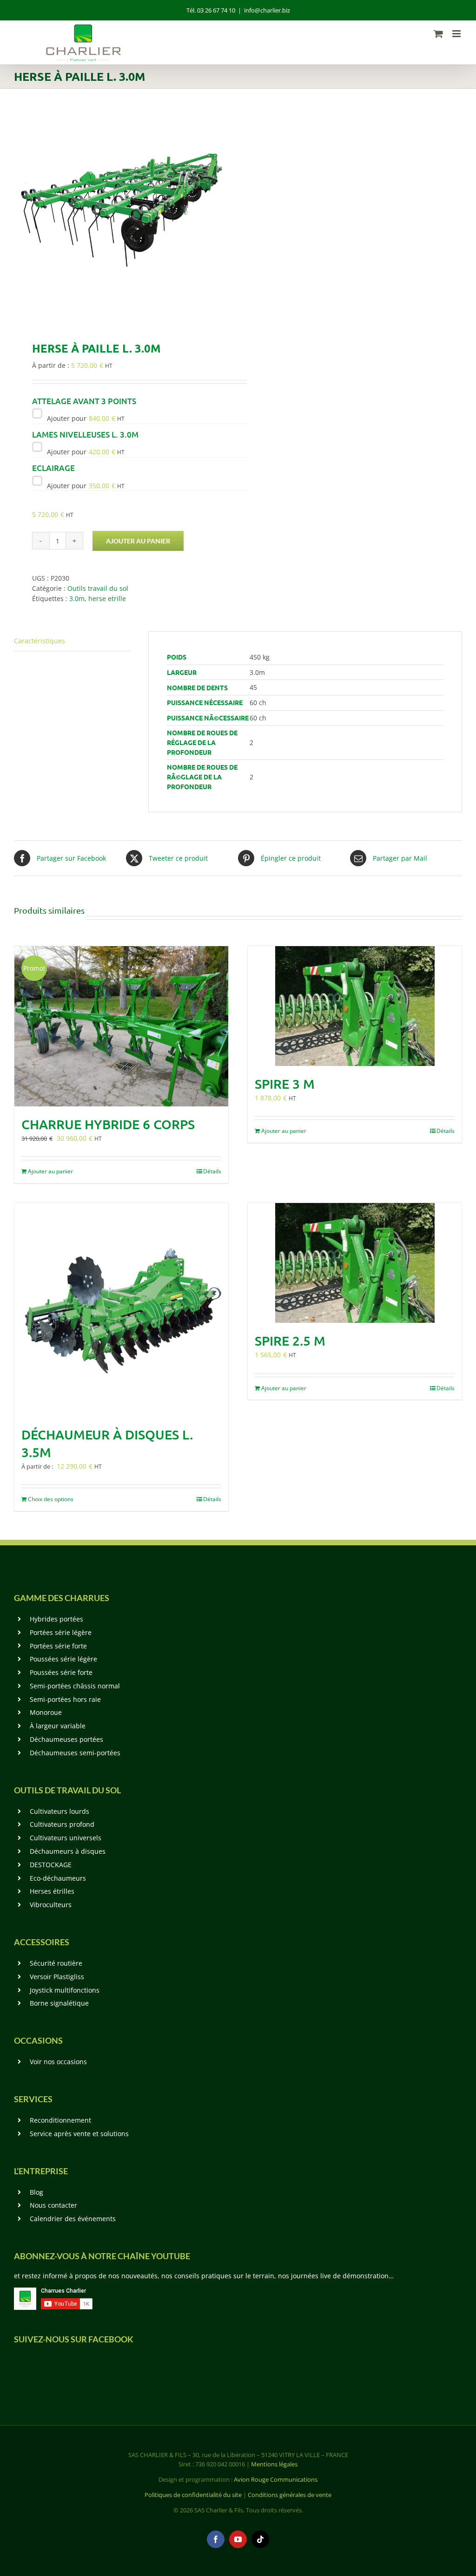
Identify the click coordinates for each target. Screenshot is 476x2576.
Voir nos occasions (58, 2062)
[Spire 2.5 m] (355, 1263)
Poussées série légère (63, 1659)
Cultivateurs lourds (59, 1811)
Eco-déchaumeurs (58, 1878)
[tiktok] (260, 2539)
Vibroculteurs (51, 1905)
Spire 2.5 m (290, 1340)
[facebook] (216, 2539)
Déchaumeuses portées (66, 1739)
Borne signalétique (59, 2003)
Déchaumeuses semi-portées (75, 1753)
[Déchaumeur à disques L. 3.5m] (121, 1310)
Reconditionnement (60, 2120)
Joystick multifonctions (65, 1990)
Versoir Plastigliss (57, 1977)
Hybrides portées (56, 1619)
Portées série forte (58, 1646)
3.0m (77, 598)
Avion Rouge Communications (276, 2479)
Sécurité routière (56, 1963)
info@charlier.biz (267, 10)
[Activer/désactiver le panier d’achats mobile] (438, 34)
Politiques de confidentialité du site (193, 2495)
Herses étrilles (52, 1891)
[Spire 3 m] (355, 1006)
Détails (212, 1171)
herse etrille (107, 598)
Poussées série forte (61, 1672)
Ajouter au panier (138, 541)
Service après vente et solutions (79, 2134)
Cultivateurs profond (62, 1824)
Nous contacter (53, 2205)
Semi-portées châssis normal (75, 1686)
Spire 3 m (285, 1084)
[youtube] (238, 2539)
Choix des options (51, 1499)
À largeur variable (58, 1726)
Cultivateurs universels (66, 1838)
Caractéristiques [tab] (40, 641)
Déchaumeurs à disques (68, 1851)
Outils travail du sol (98, 588)
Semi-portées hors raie (65, 1699)
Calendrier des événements (73, 2219)
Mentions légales (274, 2464)
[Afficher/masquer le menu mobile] (457, 34)
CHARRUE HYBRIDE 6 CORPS (108, 1124)
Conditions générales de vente (290, 2495)
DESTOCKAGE (51, 1865)
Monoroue (46, 1712)
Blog (36, 2192)
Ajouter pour (85, 418)
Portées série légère (61, 1632)
